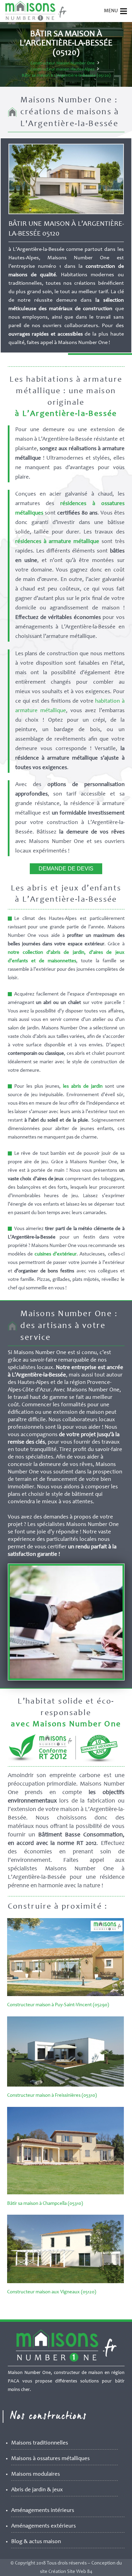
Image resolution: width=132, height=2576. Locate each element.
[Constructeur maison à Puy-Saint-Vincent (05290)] (65, 1995)
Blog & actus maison (36, 2542)
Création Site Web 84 (70, 2572)
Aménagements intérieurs (43, 2511)
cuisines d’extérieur (56, 1254)
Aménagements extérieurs (43, 2526)
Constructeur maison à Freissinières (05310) (52, 2096)
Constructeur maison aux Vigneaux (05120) (52, 2292)
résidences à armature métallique (57, 542)
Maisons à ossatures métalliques (50, 2459)
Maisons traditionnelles (40, 2443)
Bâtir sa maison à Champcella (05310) (45, 2204)
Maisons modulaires (36, 2474)
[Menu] (124, 11)
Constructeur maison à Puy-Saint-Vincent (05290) (58, 2005)
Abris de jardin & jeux (37, 2490)
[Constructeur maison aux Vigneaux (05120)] (65, 2282)
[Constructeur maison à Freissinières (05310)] (65, 2085)
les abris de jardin (83, 1086)
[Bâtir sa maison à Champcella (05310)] (65, 2193)
